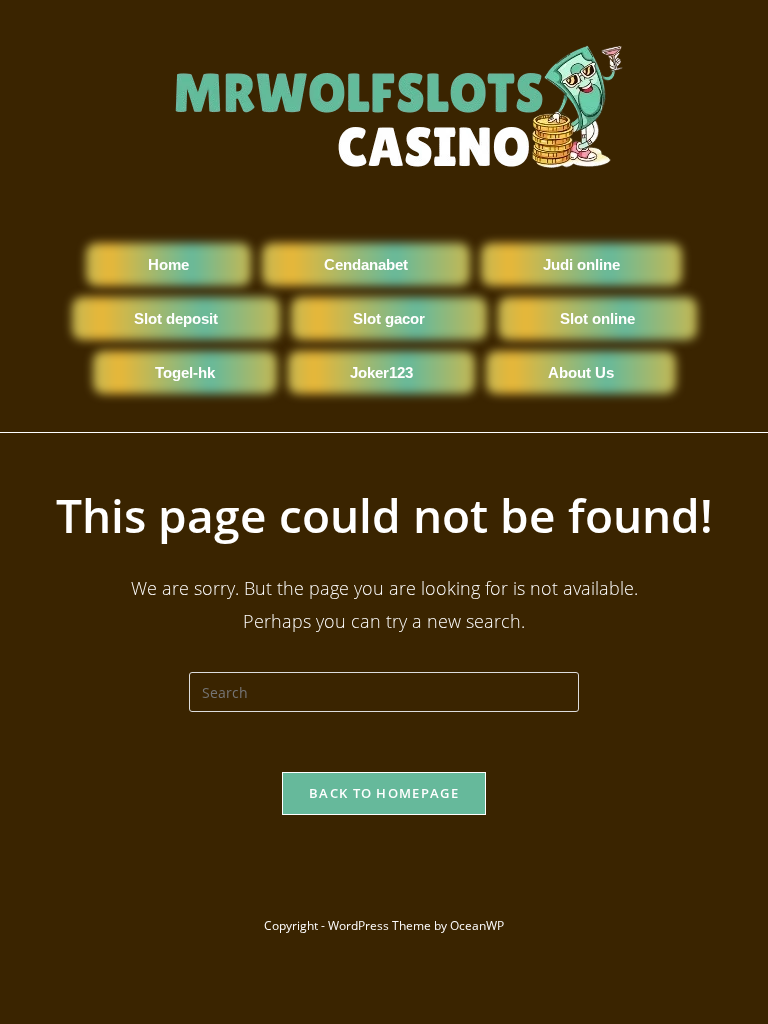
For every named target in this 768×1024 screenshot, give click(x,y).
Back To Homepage (384, 793)
